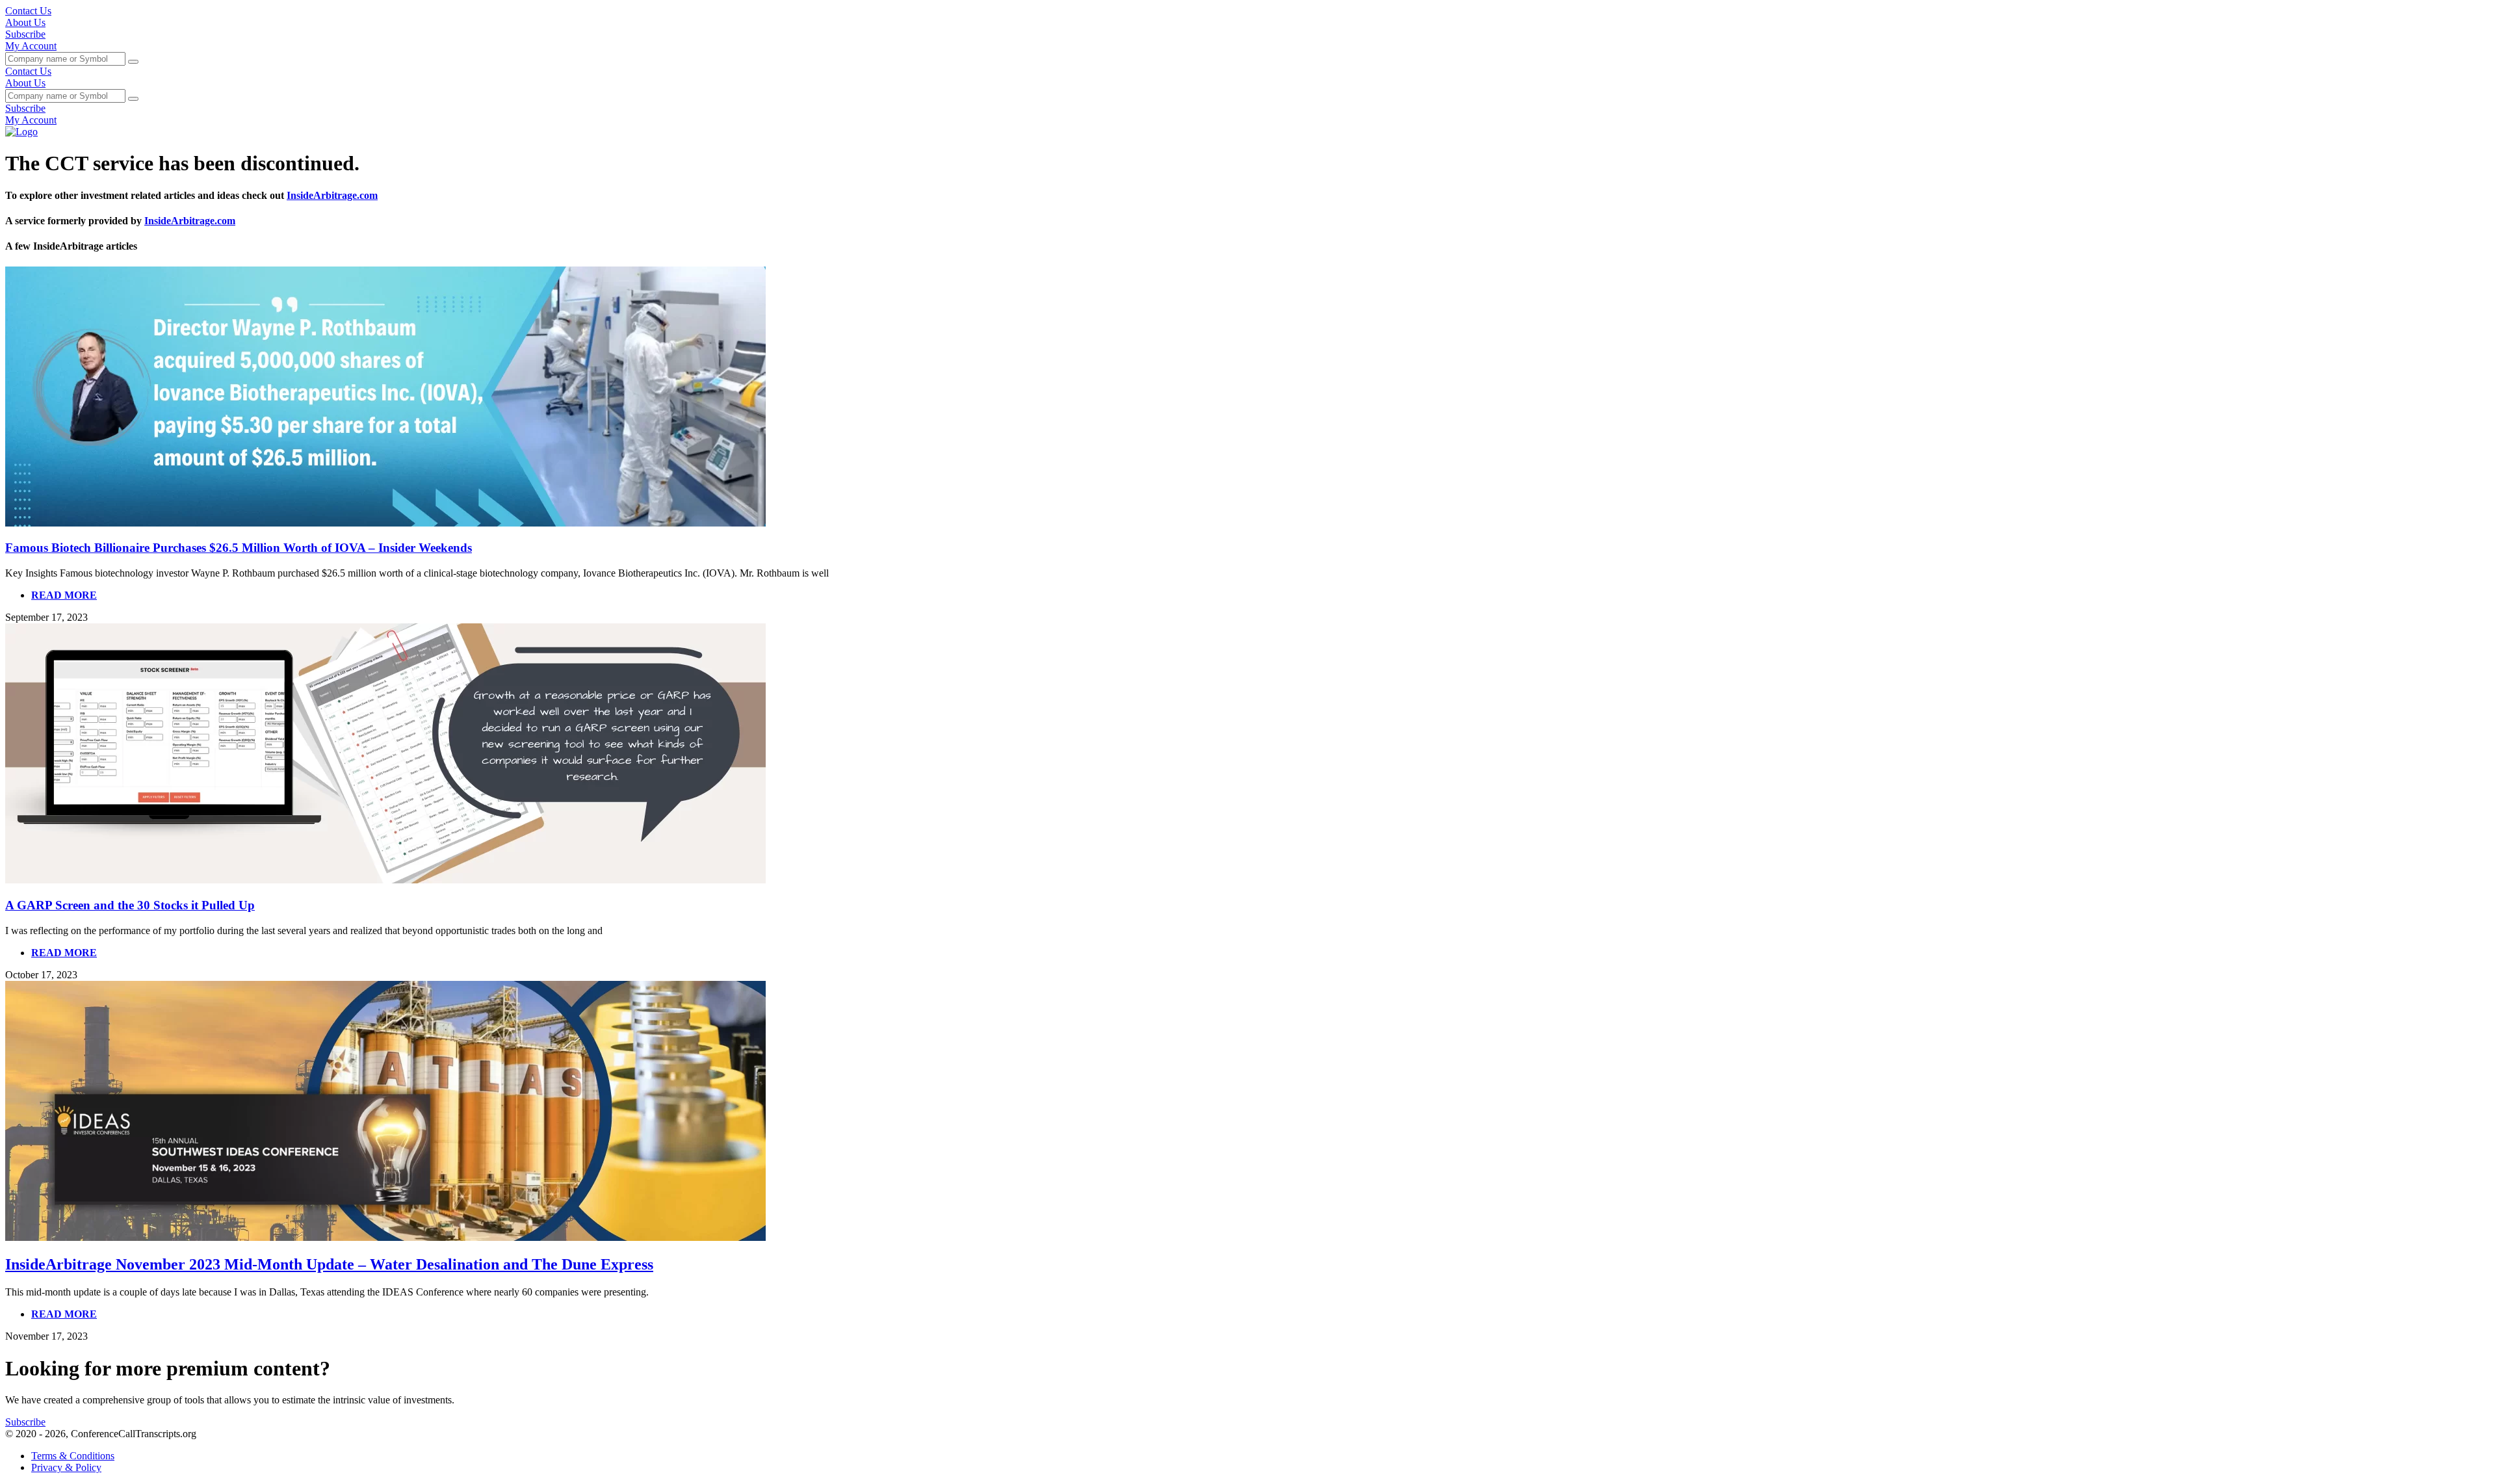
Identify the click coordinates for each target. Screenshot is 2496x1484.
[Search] (133, 62)
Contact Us (28, 11)
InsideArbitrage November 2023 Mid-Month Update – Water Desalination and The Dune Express (329, 1264)
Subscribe (25, 34)
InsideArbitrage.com (332, 195)
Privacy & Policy (66, 1467)
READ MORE (64, 595)
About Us (25, 22)
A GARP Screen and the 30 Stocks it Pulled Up (130, 905)
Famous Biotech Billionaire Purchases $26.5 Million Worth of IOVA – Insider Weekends (239, 548)
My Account (31, 46)
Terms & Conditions (73, 1456)
